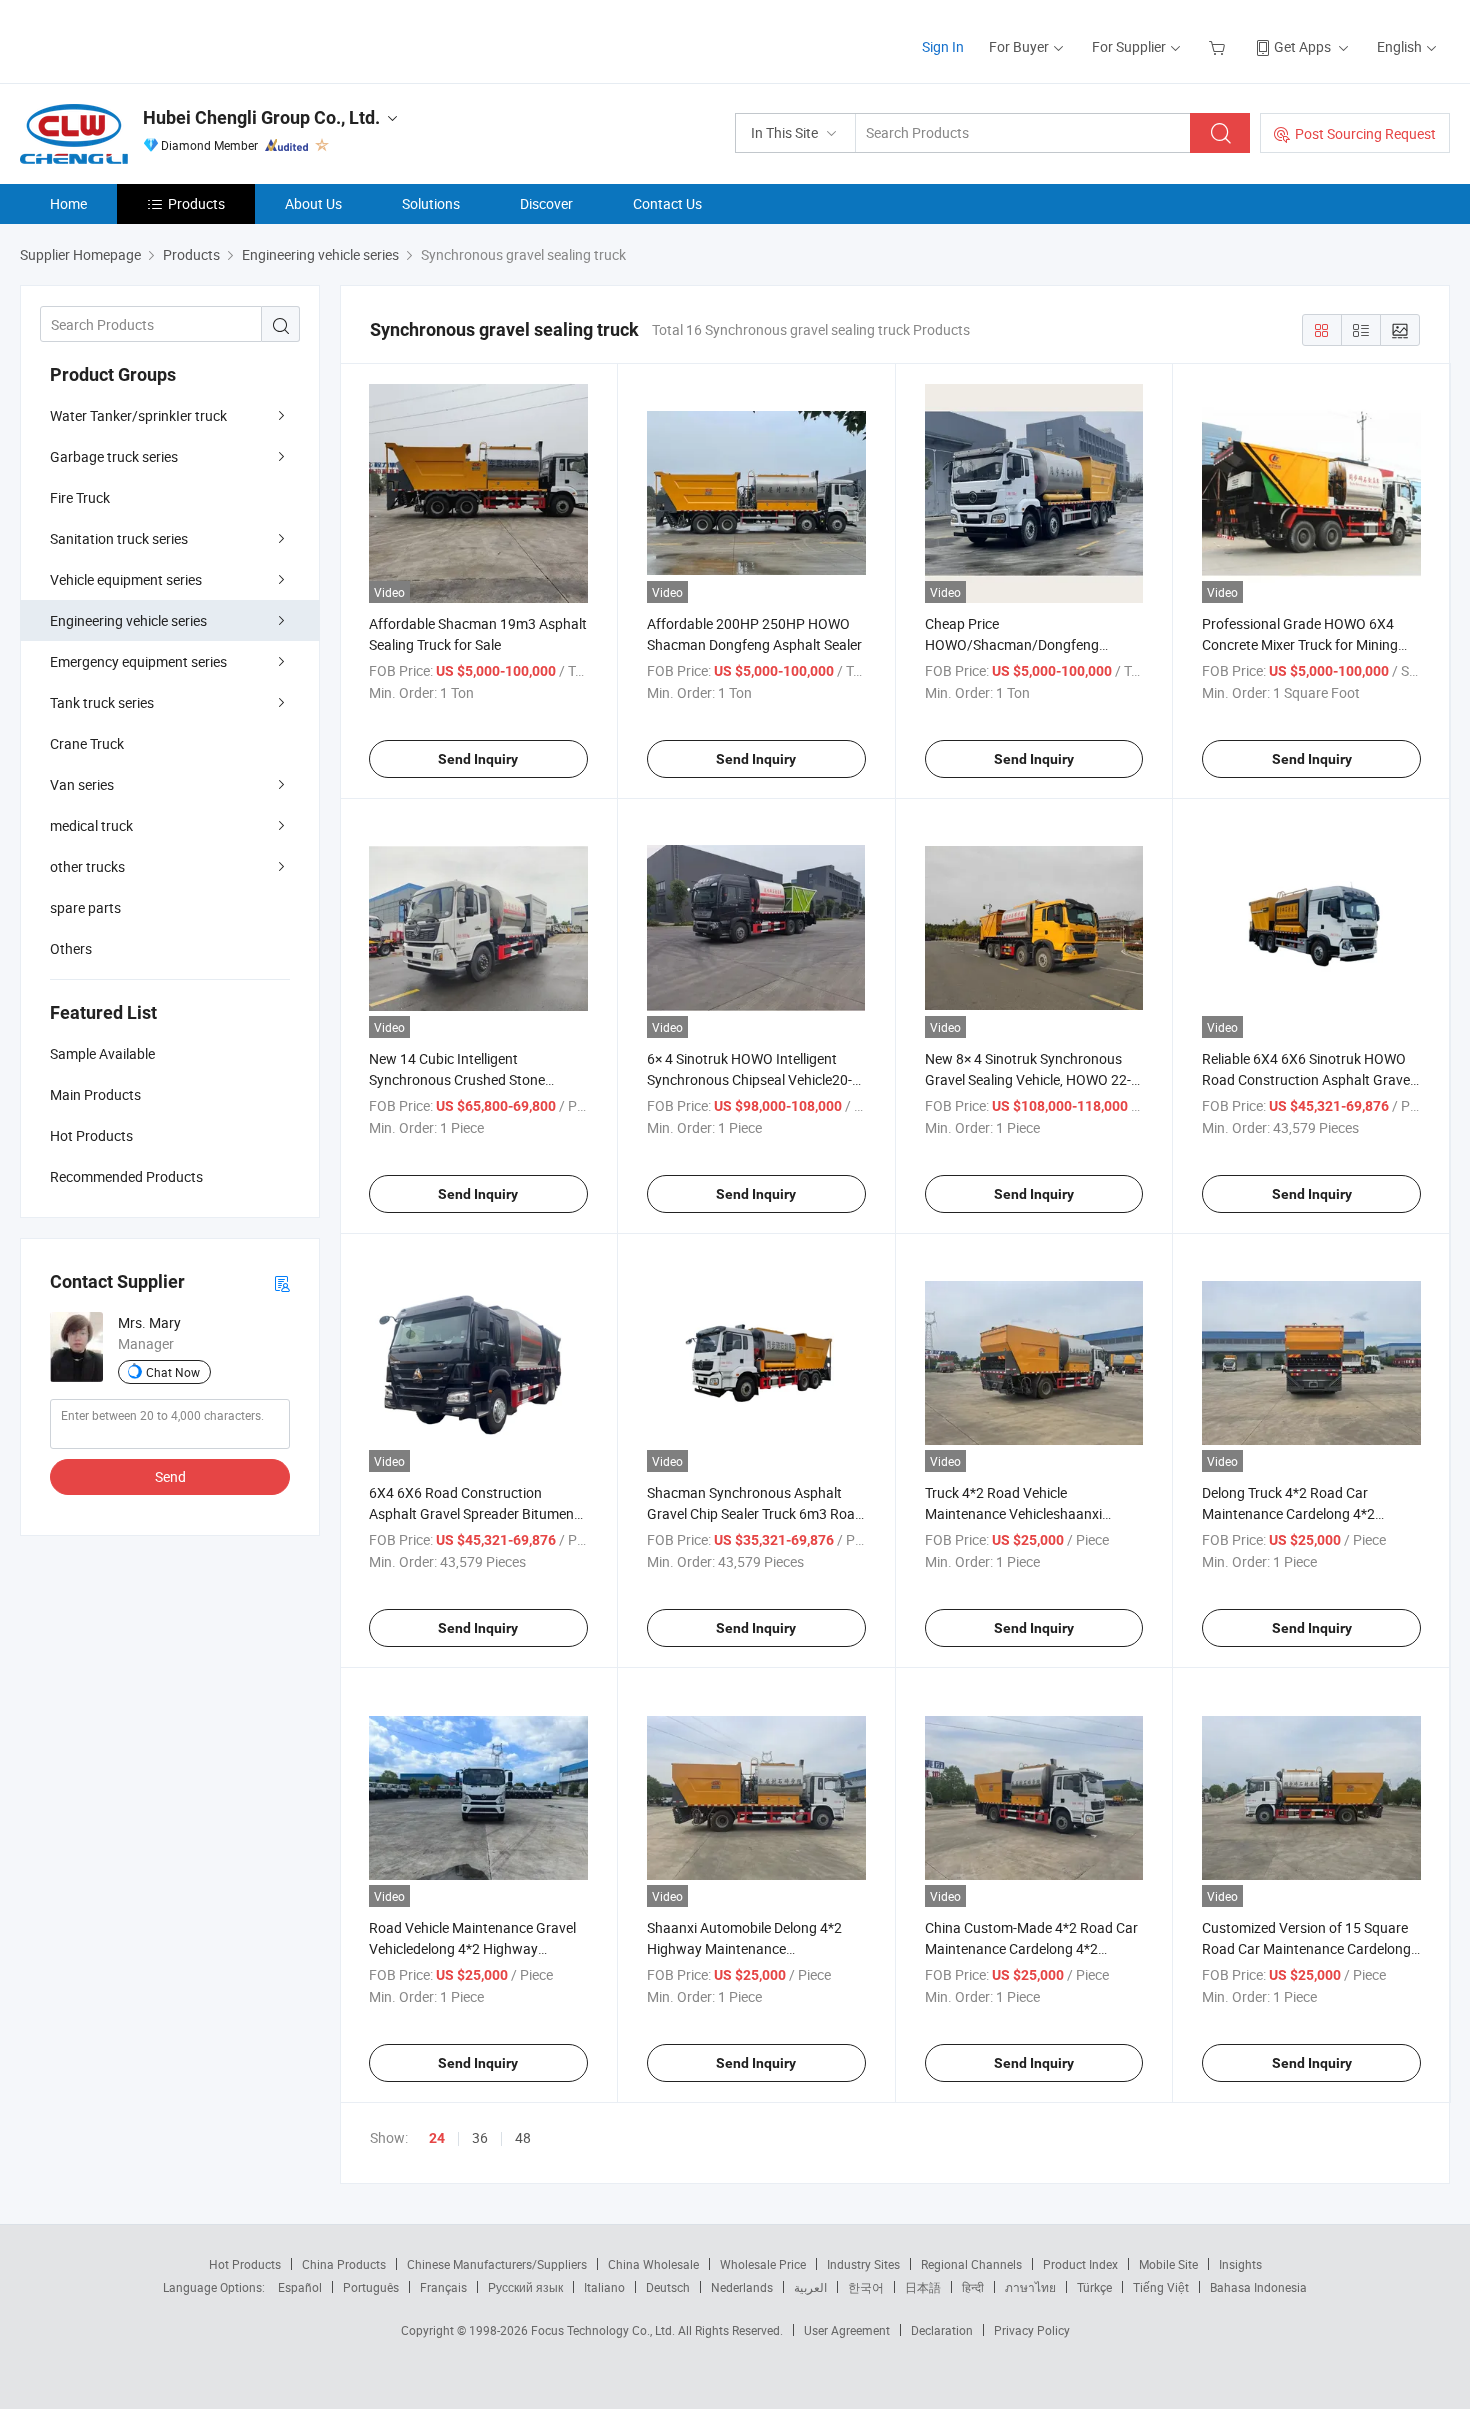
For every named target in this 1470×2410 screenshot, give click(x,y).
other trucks (87, 866)
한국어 (866, 2287)
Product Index (1080, 2264)
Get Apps (1302, 46)
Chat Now (173, 1372)
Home (68, 203)
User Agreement (847, 2330)
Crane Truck (87, 743)
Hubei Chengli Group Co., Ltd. (261, 117)
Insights (1240, 2264)
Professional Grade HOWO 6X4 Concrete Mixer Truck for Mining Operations (1300, 644)
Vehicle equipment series (126, 579)
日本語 (923, 2287)
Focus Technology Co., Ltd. (604, 2330)
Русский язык (525, 2287)
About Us (313, 203)
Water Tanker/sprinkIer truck (138, 415)
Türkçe (1094, 2287)
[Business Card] (282, 1282)
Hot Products (245, 2264)
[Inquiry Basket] (1219, 46)
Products (196, 203)
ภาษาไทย (1030, 2287)
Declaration (942, 2330)
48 (523, 2137)
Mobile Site (1168, 2264)
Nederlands (742, 2287)
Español (300, 2287)
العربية (810, 2287)
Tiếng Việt (1161, 2287)
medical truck (91, 825)
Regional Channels (971, 2264)
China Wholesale (653, 2264)
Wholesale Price (763, 2264)
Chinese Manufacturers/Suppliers (497, 2264)
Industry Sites (863, 2264)
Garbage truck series (114, 456)
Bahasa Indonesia (1258, 2287)
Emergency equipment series (138, 661)
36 (480, 2137)
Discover (546, 203)
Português (371, 2287)
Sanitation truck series (119, 538)
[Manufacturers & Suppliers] (148, 39)
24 (437, 2138)
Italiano (604, 2287)
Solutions (431, 203)
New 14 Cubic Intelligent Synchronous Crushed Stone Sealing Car (457, 1079)
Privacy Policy (1032, 2330)
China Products (344, 2264)
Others (71, 948)
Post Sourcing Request (1365, 133)
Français (443, 2287)
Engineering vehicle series (128, 620)
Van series (82, 784)
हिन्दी (973, 2287)
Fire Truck (80, 497)
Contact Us (667, 203)
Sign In (943, 46)
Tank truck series (102, 702)
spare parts (85, 907)
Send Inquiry (478, 759)
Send (170, 1476)
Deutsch (668, 2287)
